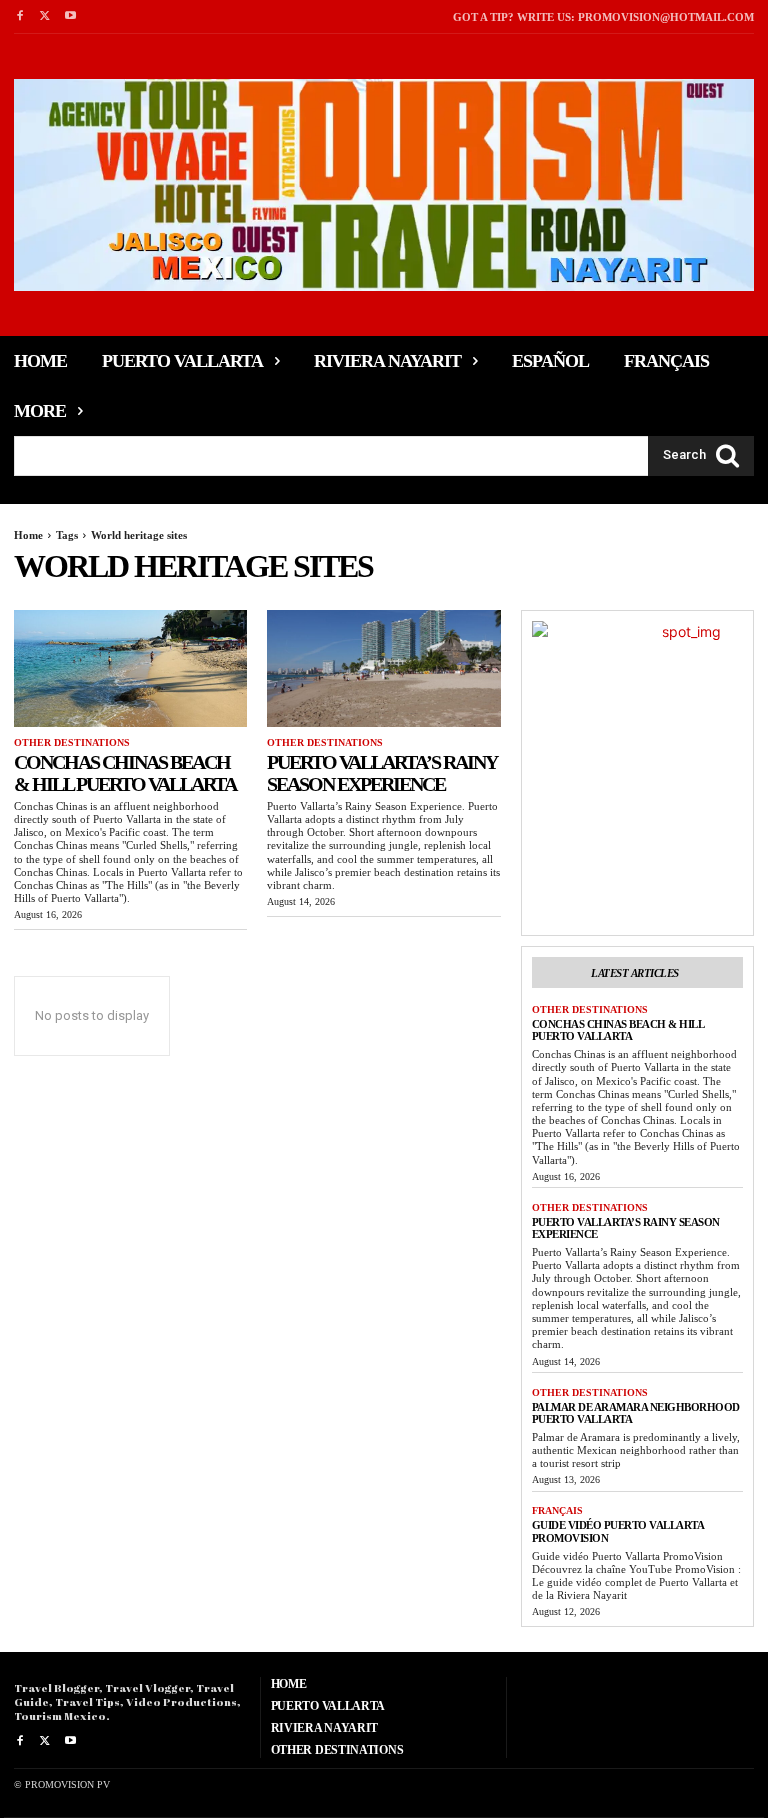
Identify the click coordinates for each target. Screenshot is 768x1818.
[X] (44, 16)
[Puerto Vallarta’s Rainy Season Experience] (383, 668)
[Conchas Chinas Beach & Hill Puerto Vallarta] (130, 668)
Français (557, 1510)
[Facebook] (19, 16)
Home (28, 535)
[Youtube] (70, 16)
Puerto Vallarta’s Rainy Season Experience (382, 773)
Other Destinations (72, 742)
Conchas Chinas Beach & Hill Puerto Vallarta (125, 773)
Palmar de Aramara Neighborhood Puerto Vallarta (636, 1413)
